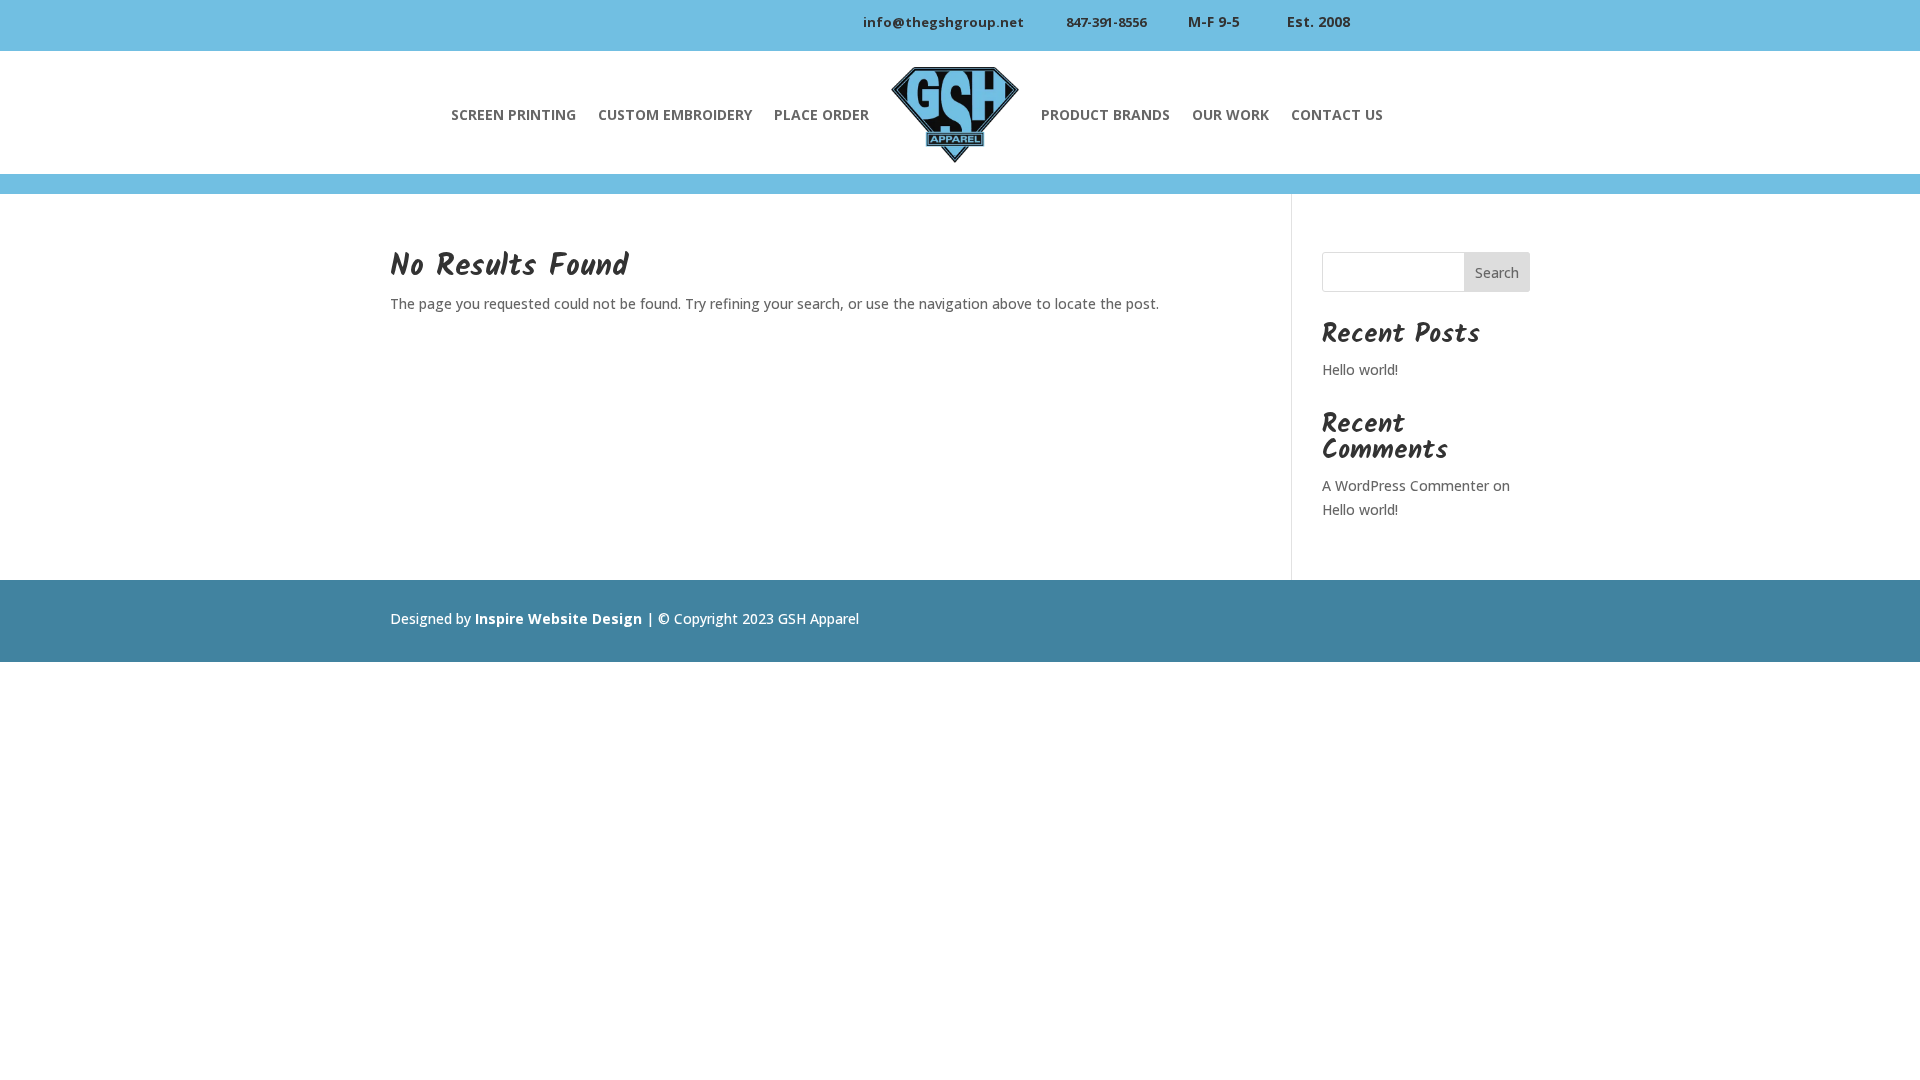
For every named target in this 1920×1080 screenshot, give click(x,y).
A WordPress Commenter (1405, 485)
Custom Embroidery (675, 114)
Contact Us (1337, 114)
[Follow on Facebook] (1506, 621)
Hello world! (1360, 369)
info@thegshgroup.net (943, 22)
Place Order (821, 114)
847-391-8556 (1106, 22)
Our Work (1230, 114)
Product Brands (1105, 114)
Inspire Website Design (558, 618)
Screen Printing (513, 114)
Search (1497, 272)
